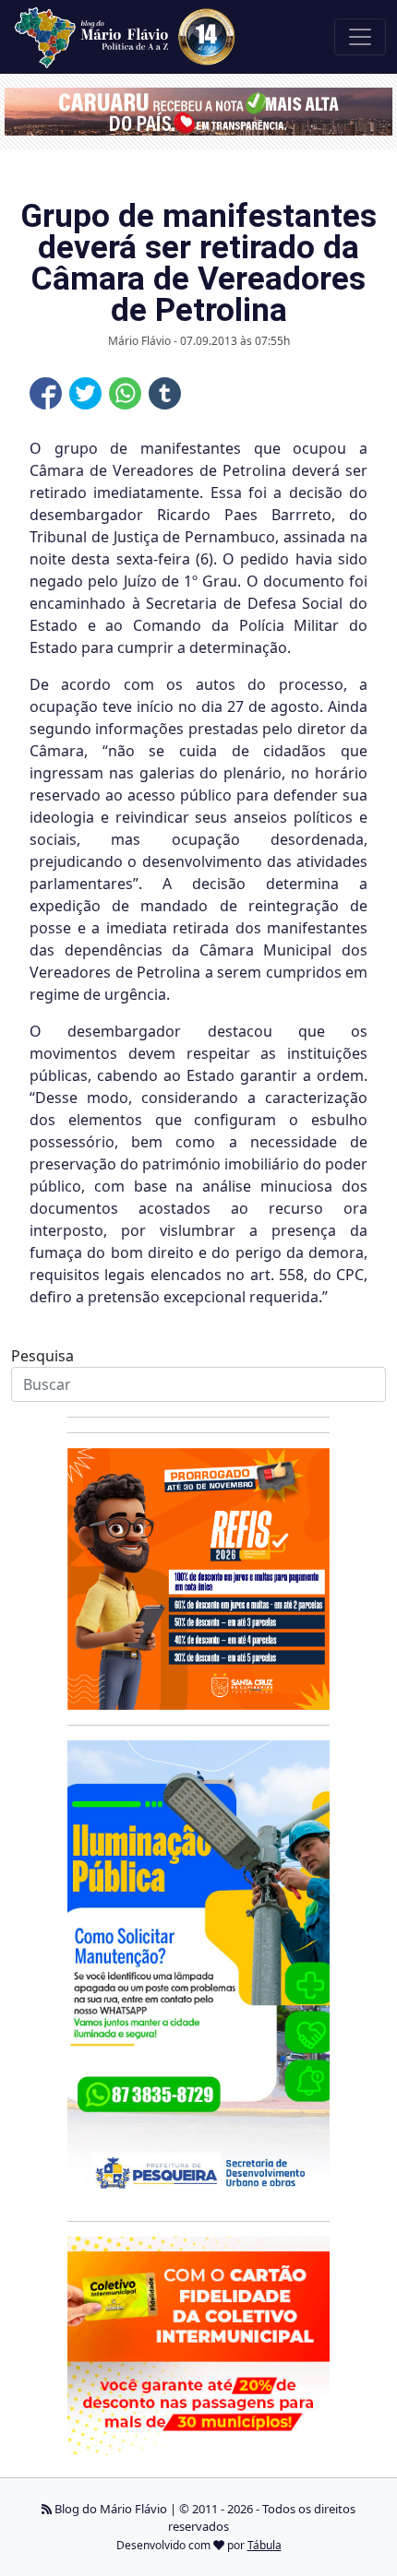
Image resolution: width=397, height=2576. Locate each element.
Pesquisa (42, 1356)
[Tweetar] (85, 393)
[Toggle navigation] (360, 37)
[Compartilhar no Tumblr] (165, 393)
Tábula (265, 2545)
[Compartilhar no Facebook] (46, 393)
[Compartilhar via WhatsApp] (125, 393)
